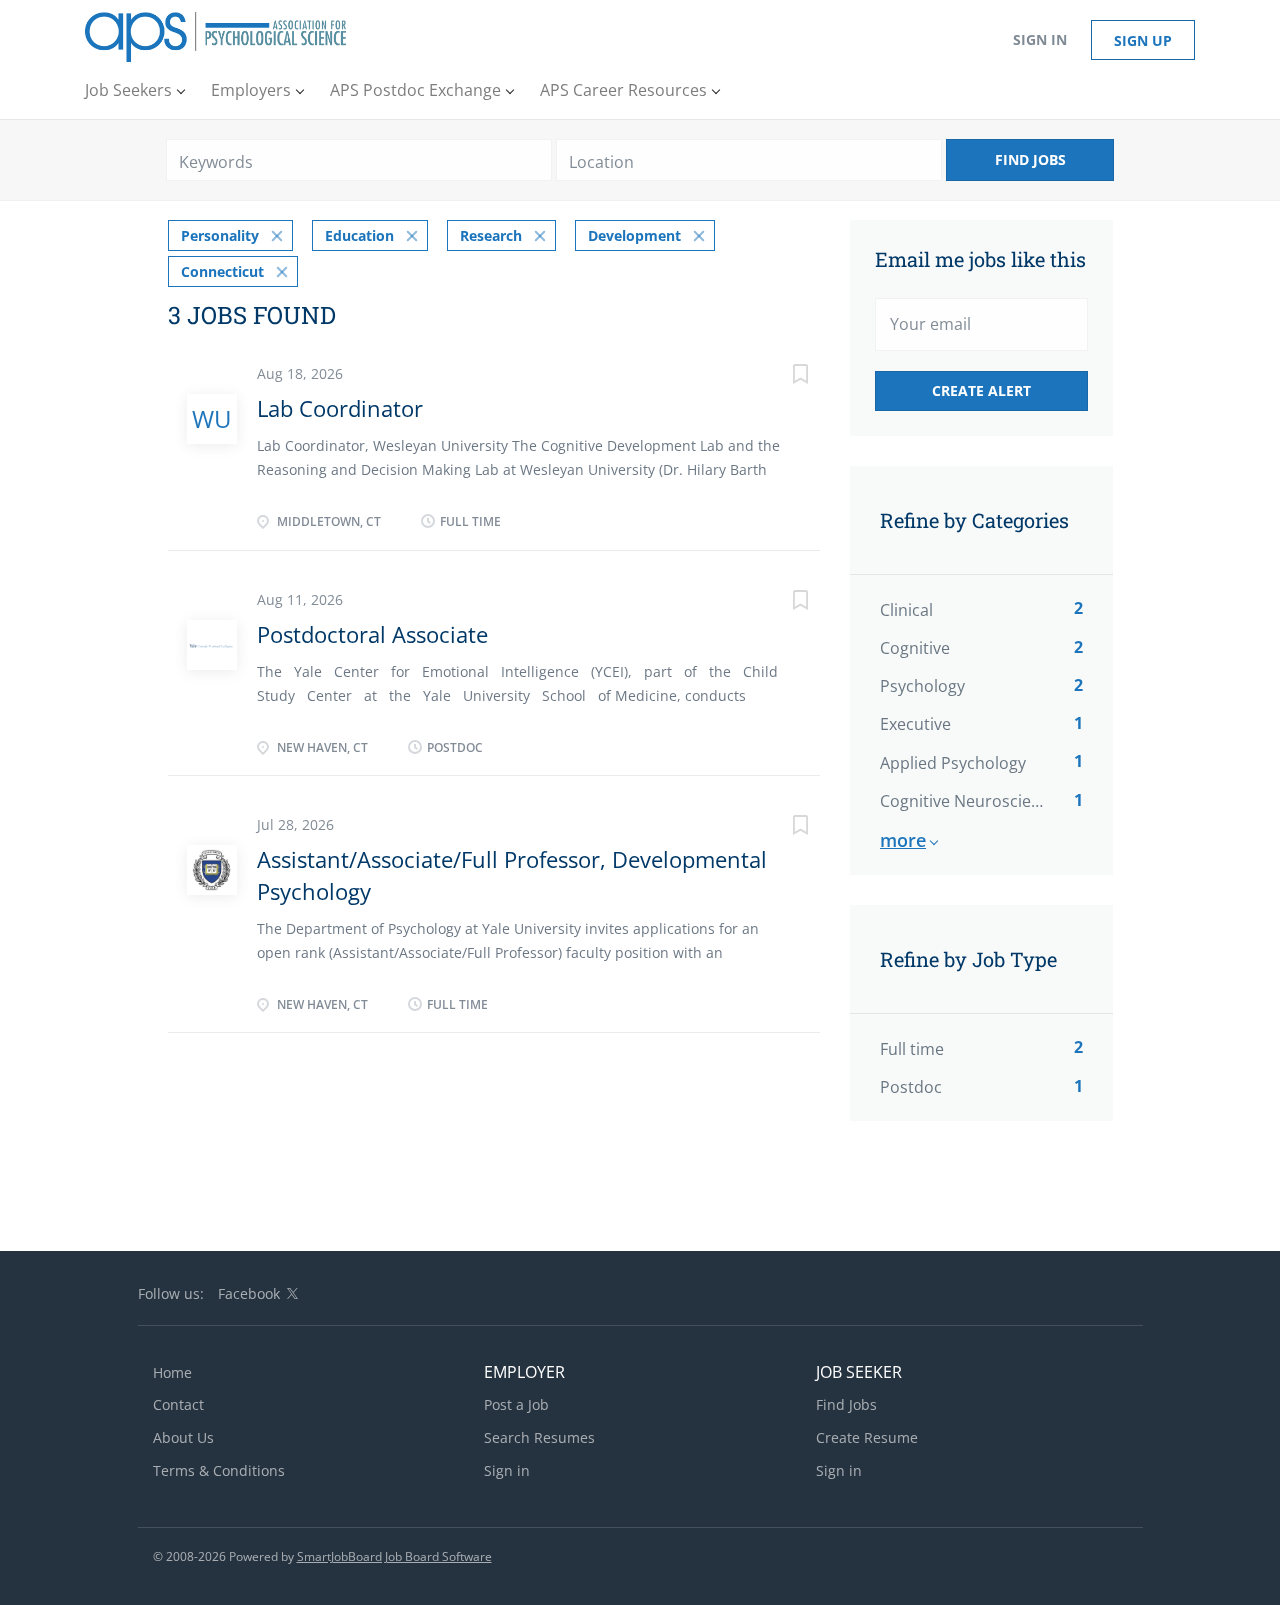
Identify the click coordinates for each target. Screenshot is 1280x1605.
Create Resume (867, 1437)
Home (172, 1372)
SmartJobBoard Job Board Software (394, 1556)
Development (634, 235)
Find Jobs (1030, 159)
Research (491, 235)
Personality (220, 235)
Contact (178, 1404)
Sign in (1040, 39)
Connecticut (222, 271)
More (903, 840)
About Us (183, 1437)
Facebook (249, 1293)
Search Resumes (539, 1437)
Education (359, 235)
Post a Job (516, 1404)
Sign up (1143, 40)
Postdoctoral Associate (372, 634)
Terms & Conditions (219, 1470)
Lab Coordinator (340, 408)
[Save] (780, 376)
